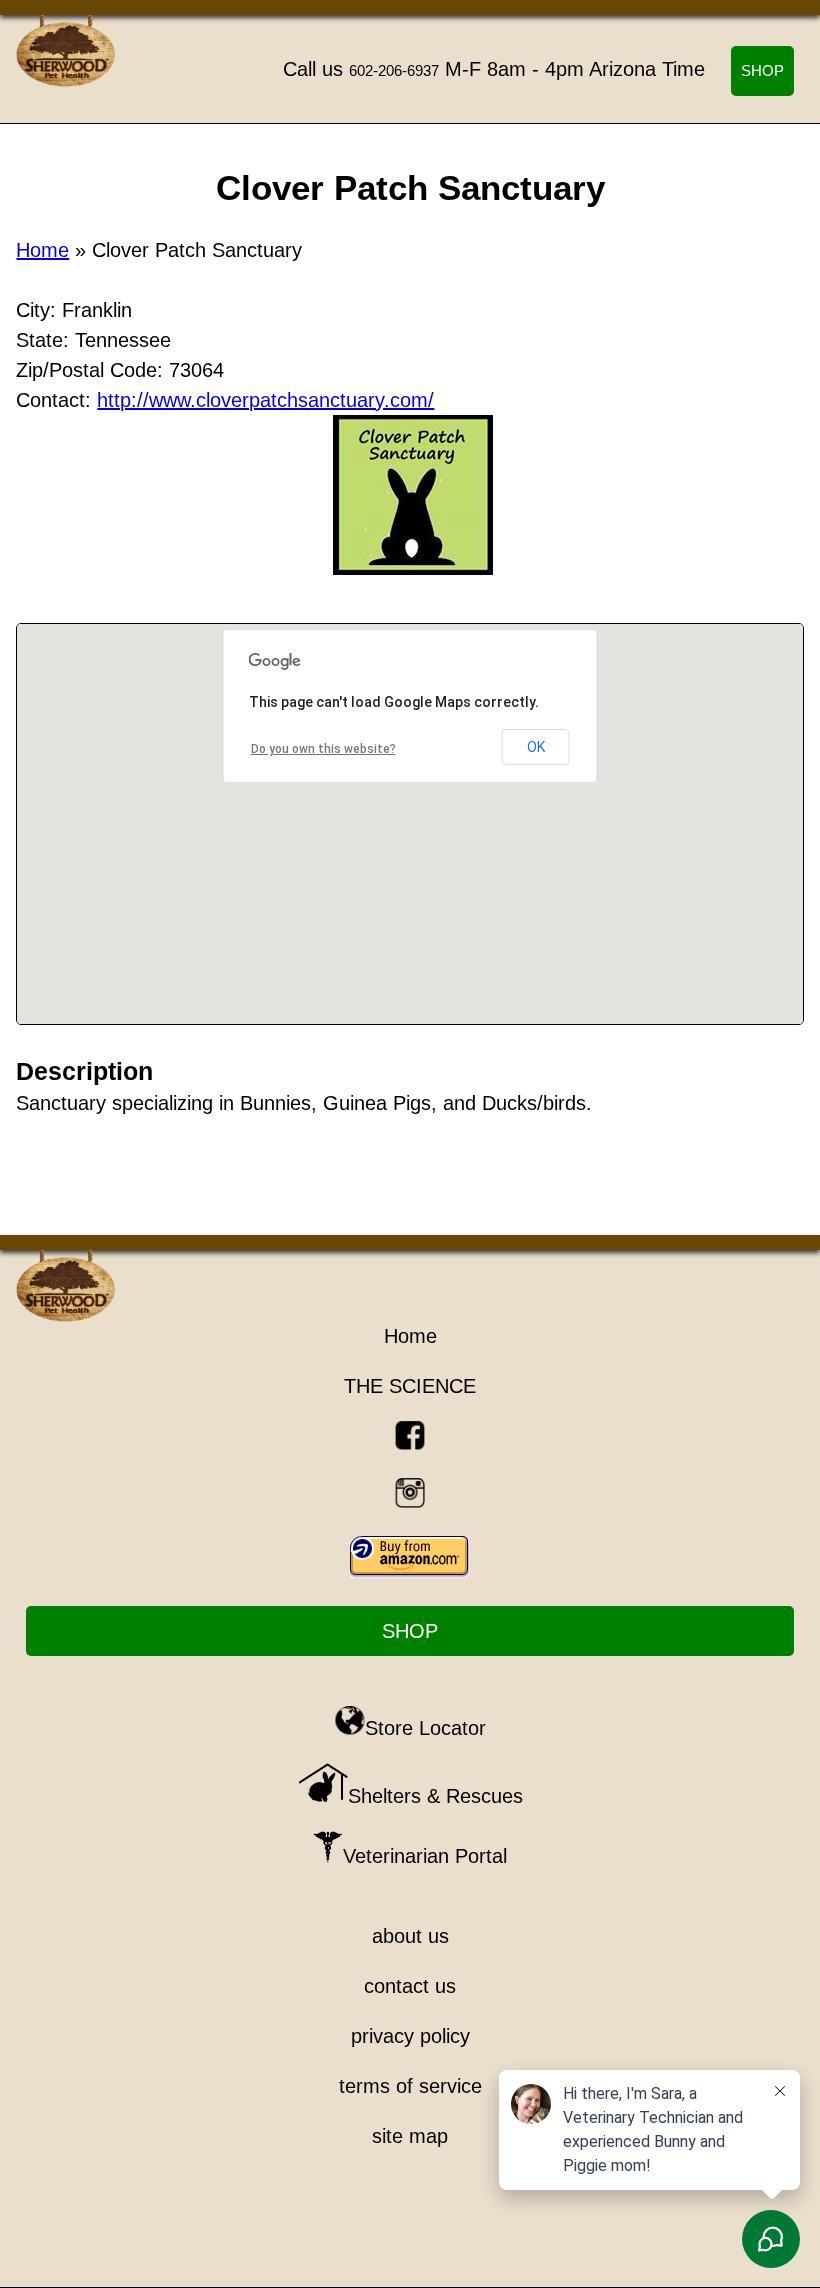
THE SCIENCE (410, 1386)
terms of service (410, 2086)
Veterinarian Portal (425, 1856)
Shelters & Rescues (435, 1796)
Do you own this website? (323, 749)
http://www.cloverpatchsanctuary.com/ (265, 400)
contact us (410, 1986)
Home (42, 250)
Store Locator (425, 1728)
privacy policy (410, 2036)
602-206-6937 (394, 70)
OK (536, 747)
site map (410, 2136)
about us (410, 1936)
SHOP (762, 70)
